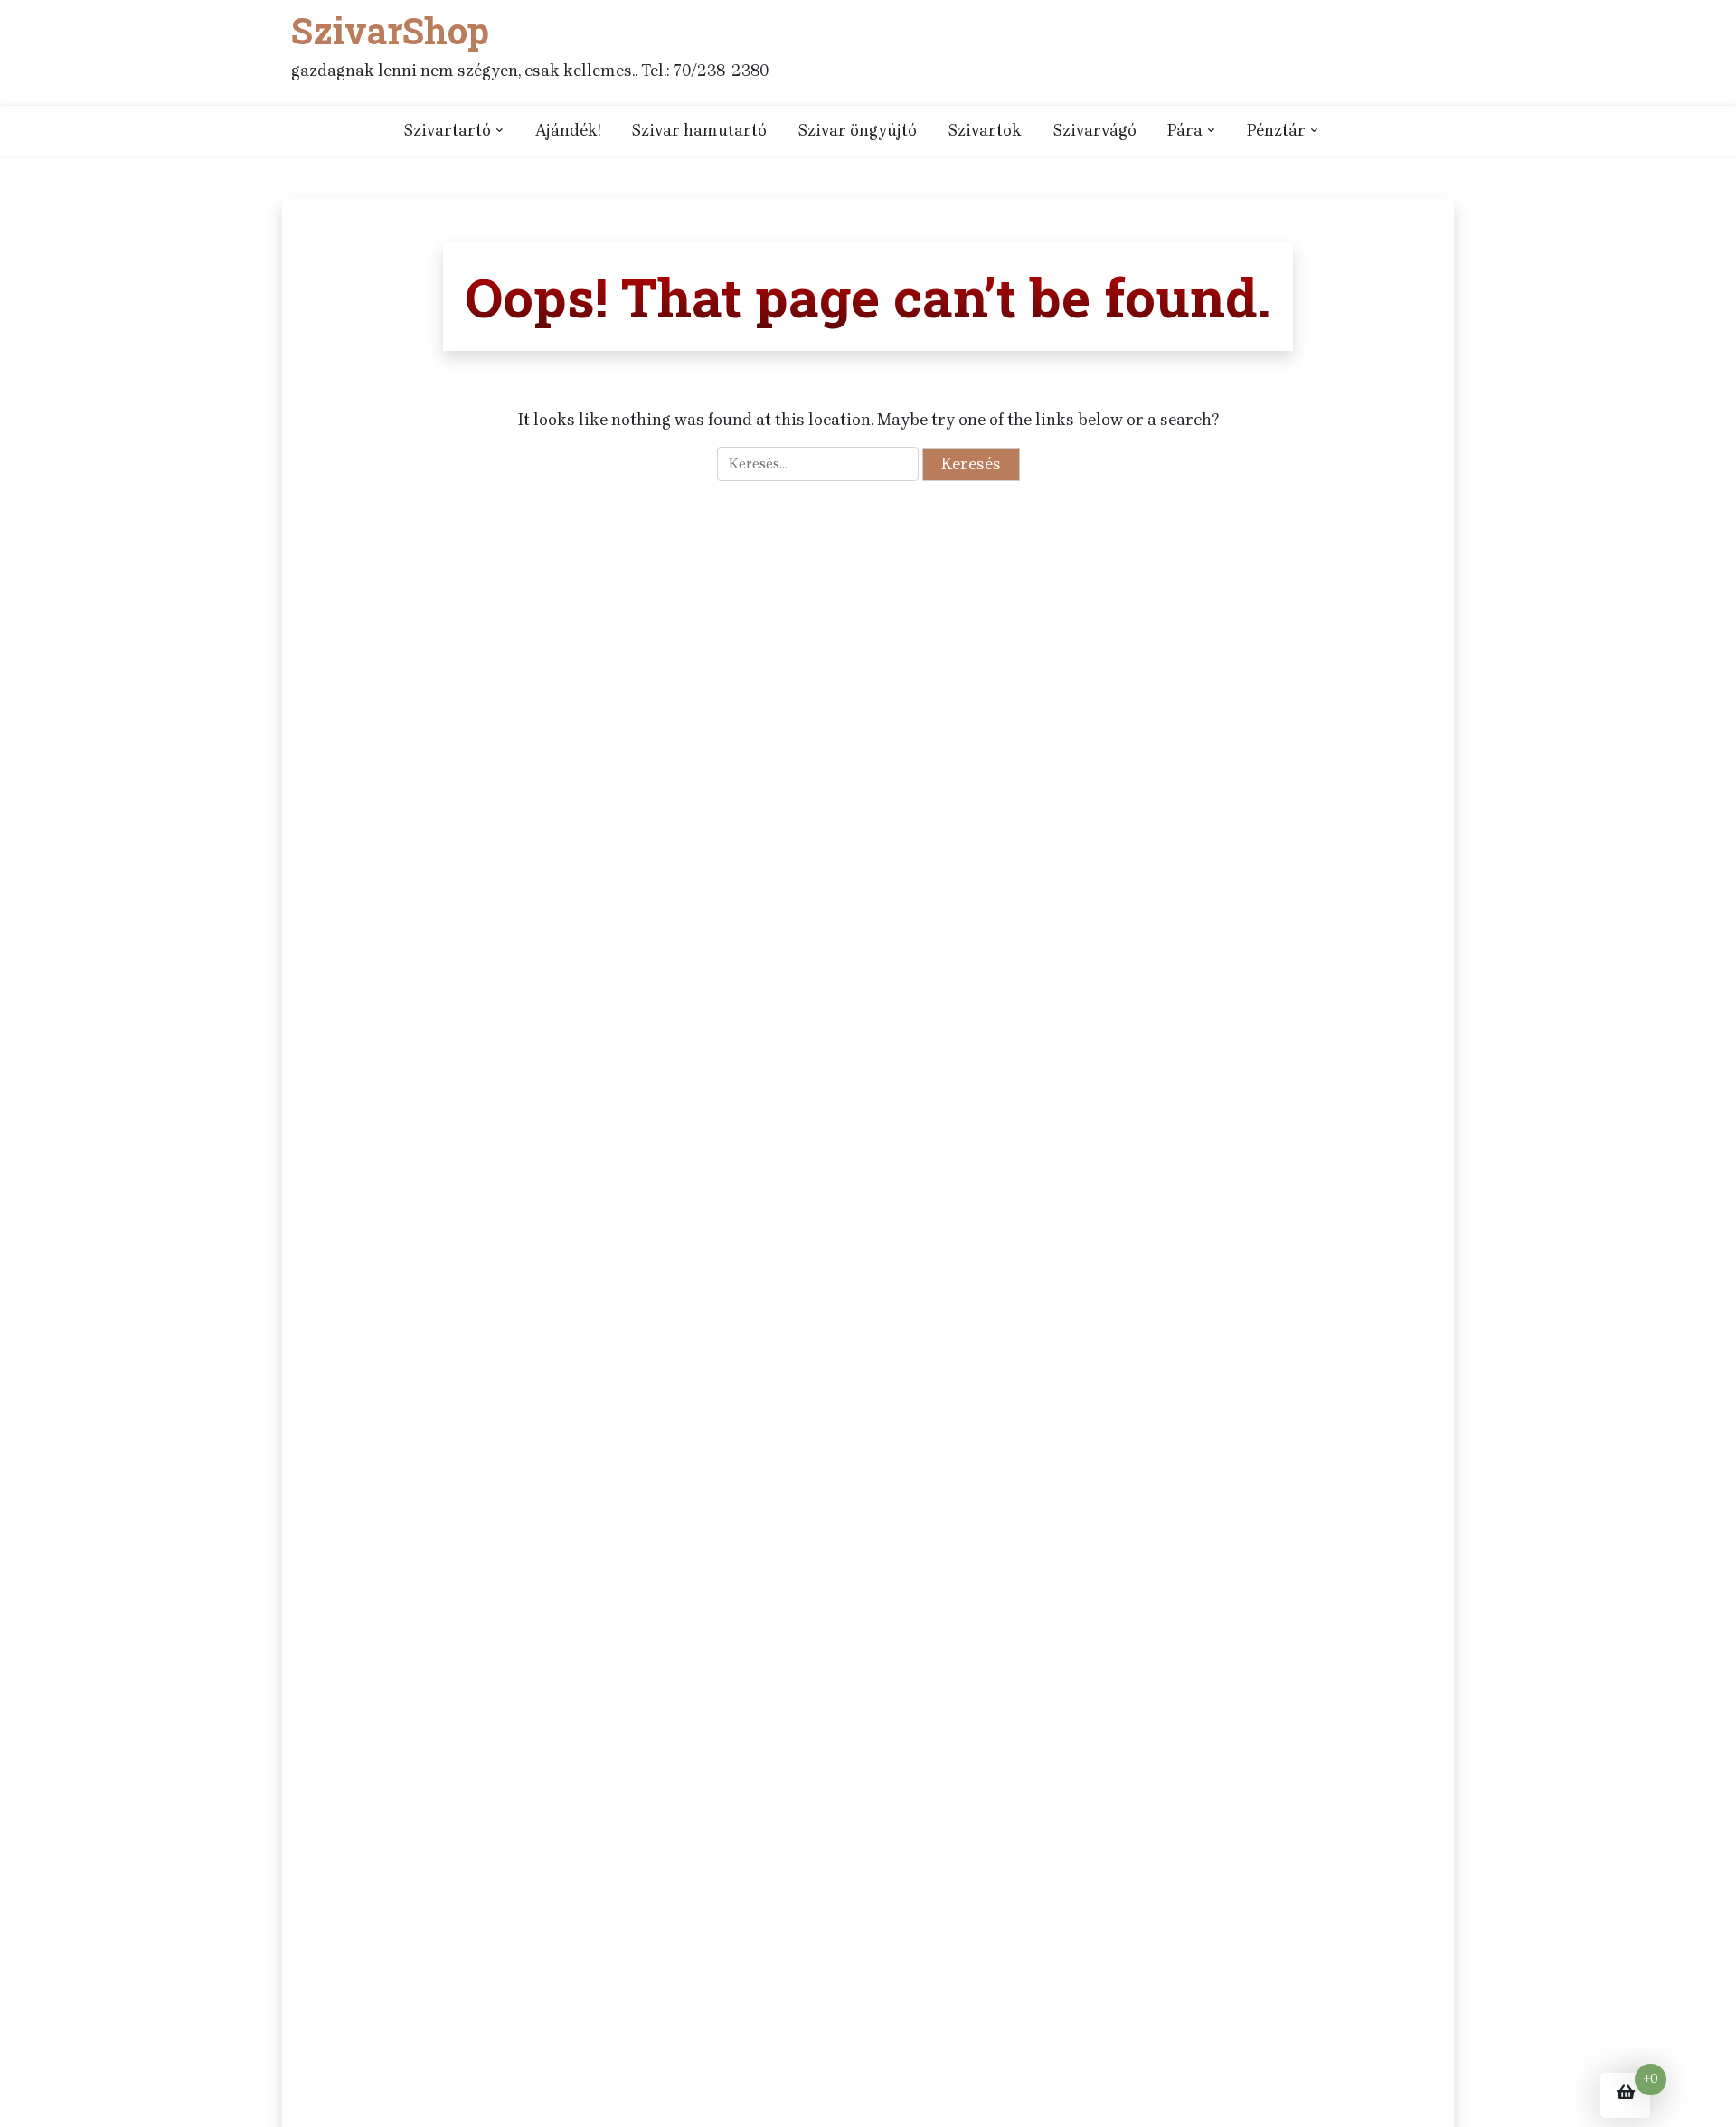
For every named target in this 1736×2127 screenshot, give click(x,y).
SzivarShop (390, 31)
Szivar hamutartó (699, 130)
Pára (1185, 130)
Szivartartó (447, 130)
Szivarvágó (1094, 130)
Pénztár (1276, 130)
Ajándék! (568, 130)
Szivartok (985, 130)
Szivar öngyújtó (857, 130)
